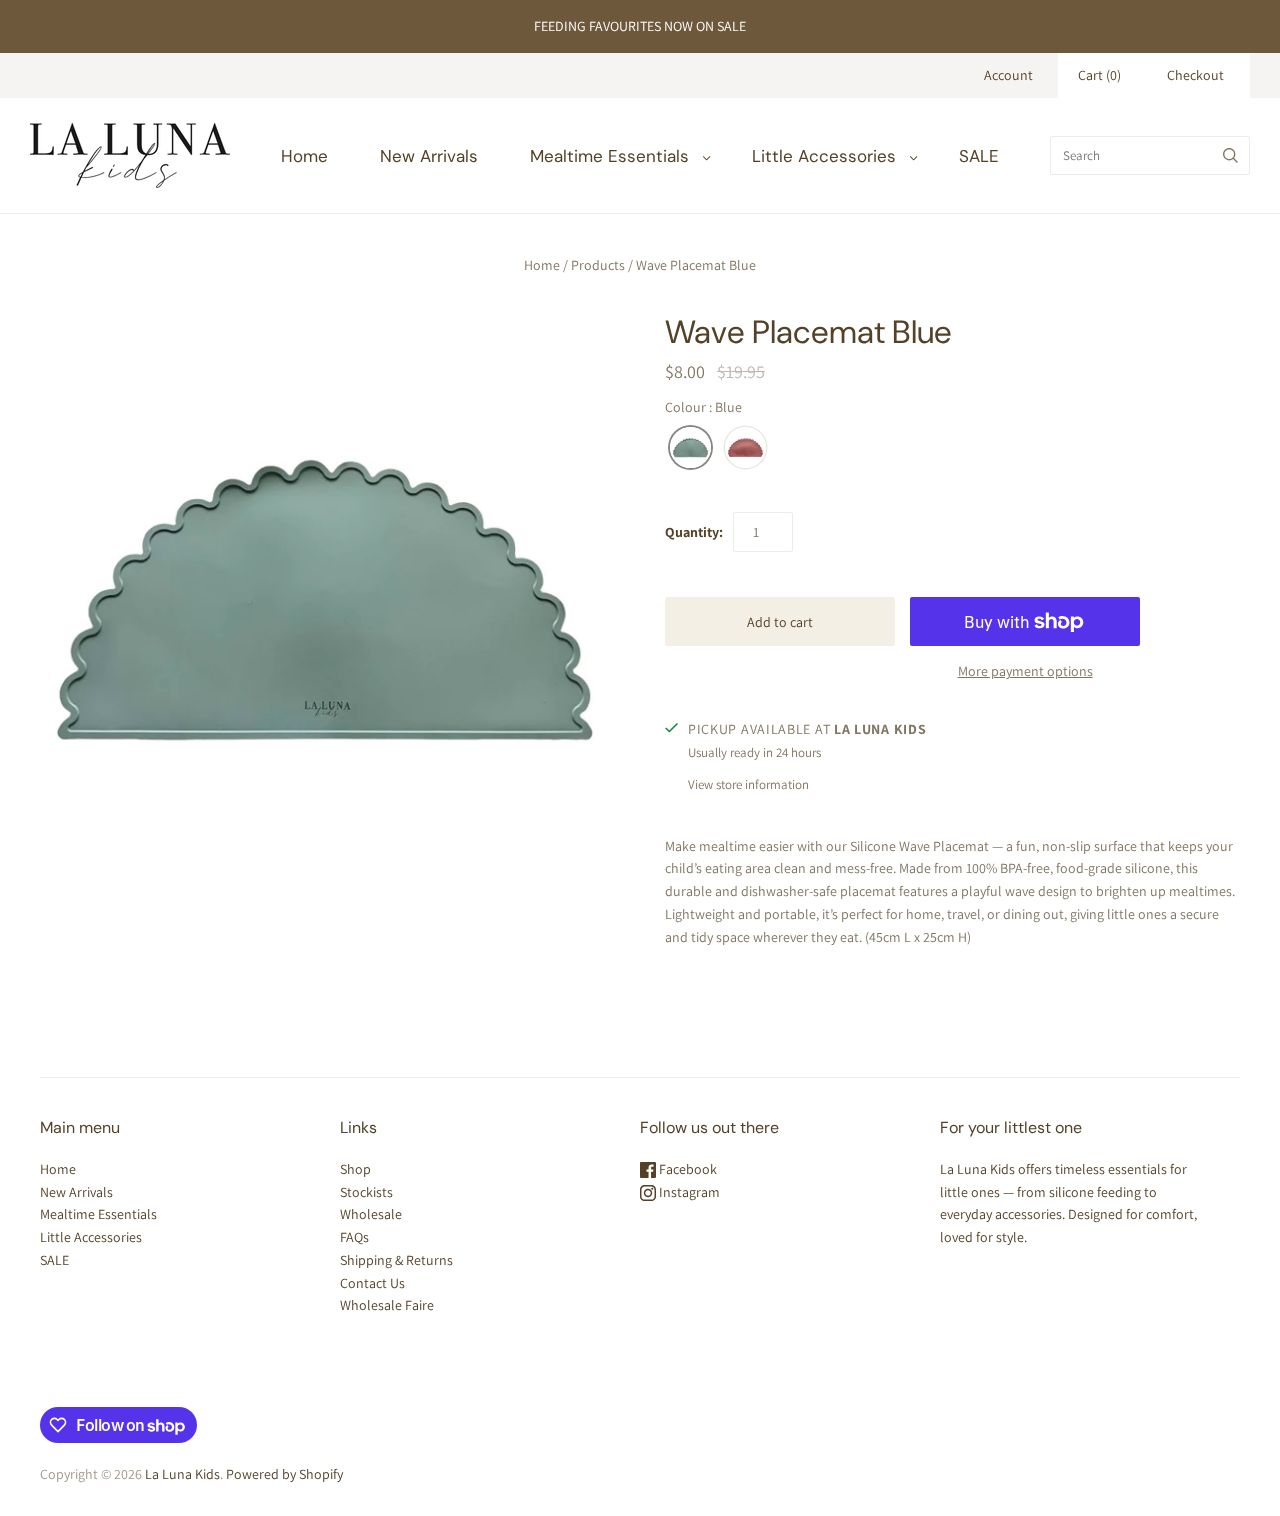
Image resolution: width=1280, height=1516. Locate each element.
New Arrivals (429, 156)
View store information (748, 784)
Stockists (366, 1192)
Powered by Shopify (284, 1474)
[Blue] (690, 448)
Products (598, 265)
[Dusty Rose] (745, 448)
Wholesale (371, 1214)
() (1099, 75)
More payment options (1025, 671)
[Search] (1230, 155)
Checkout (1195, 75)
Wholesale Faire (387, 1305)
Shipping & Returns (396, 1260)
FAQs (354, 1237)
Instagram (688, 1192)
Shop (355, 1169)
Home (304, 156)
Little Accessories (824, 156)
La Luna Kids (182, 1474)
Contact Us (372, 1283)
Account (1008, 75)
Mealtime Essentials (609, 156)
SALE (979, 156)
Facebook (686, 1169)
